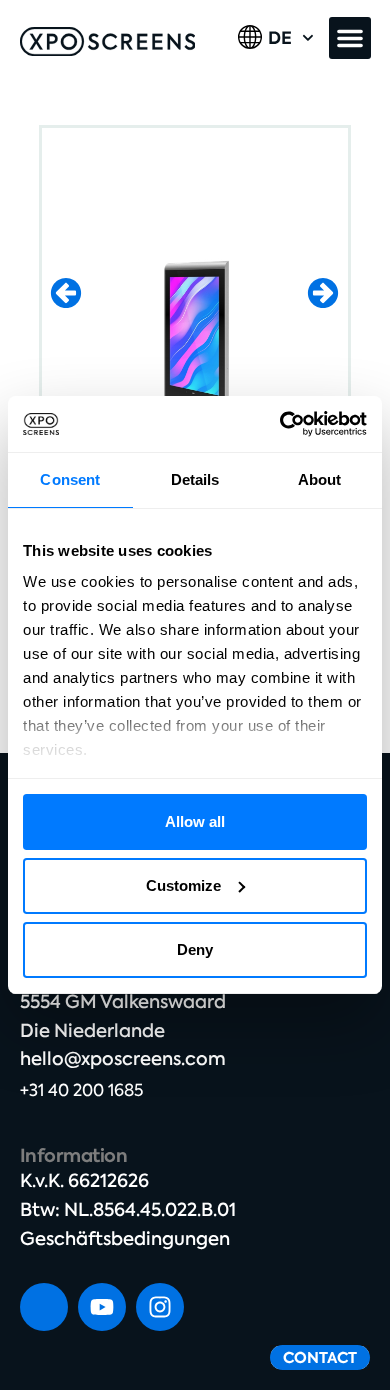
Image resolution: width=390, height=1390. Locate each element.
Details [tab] (195, 479)
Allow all (195, 821)
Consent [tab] (70, 479)
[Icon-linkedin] (44, 1307)
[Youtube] (102, 1307)
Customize (183, 885)
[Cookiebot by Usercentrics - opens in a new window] (280, 424)
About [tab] (320, 479)
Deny (195, 949)
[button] (350, 38)
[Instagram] (160, 1307)
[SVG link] (108, 41)
